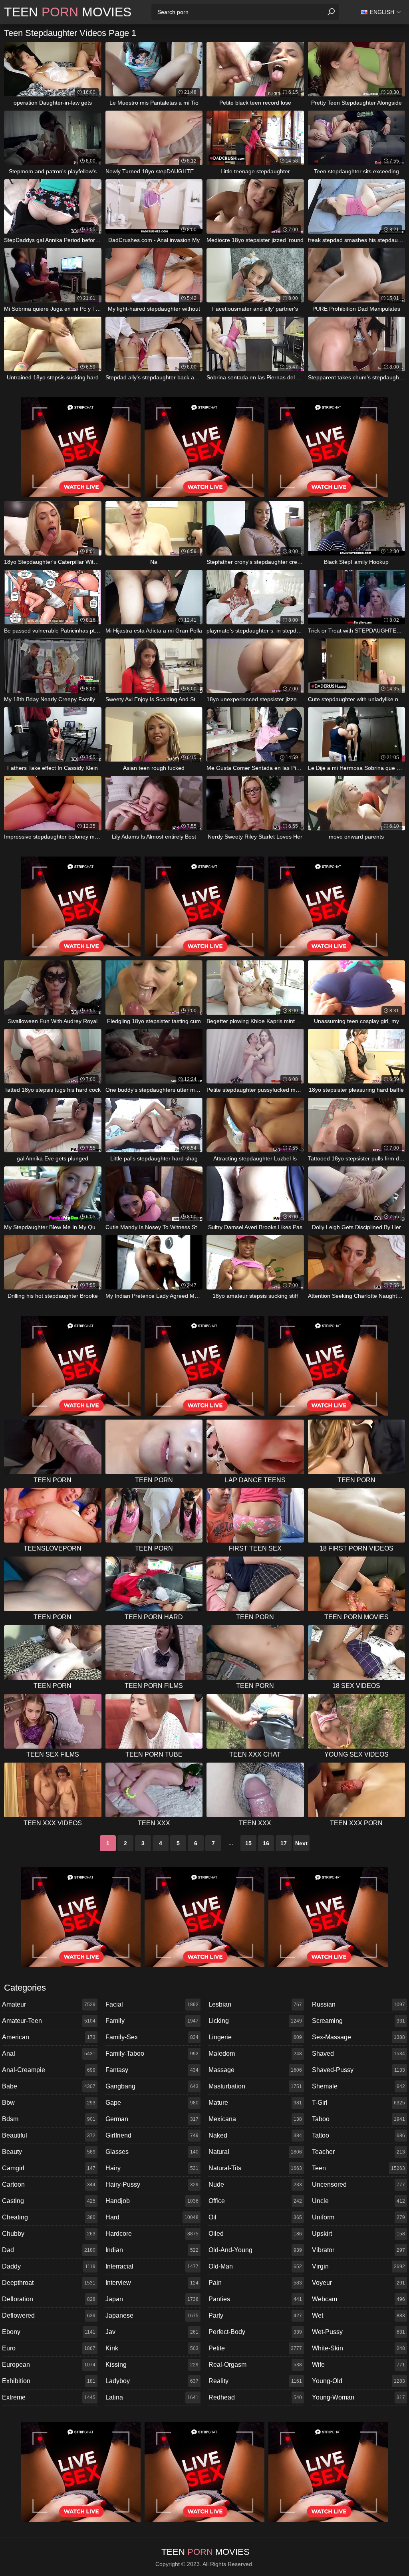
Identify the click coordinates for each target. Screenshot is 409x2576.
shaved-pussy (359, 2070)
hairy (152, 2168)
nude (255, 2184)
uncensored (359, 2184)
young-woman (359, 2397)
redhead (255, 2397)
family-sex (152, 2037)
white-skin (359, 2348)
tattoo (359, 2135)
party (255, 2315)
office (255, 2201)
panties (255, 2299)
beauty (49, 2152)
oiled (255, 2234)
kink (152, 2348)
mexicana (255, 2119)
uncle (359, 2201)
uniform (359, 2217)
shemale (359, 2086)
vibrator (359, 2250)
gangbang (152, 2086)
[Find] (331, 12)
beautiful (49, 2135)
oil (255, 2217)
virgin (359, 2266)
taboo (359, 2119)
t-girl (359, 2103)
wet (359, 2315)
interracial (152, 2266)
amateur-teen (49, 2021)
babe (49, 2086)
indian (152, 2250)
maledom (255, 2053)
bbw (49, 2103)
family (152, 2021)
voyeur (359, 2283)
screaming (359, 2021)
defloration (49, 2299)
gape (152, 2103)
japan (152, 2299)
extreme (49, 2397)
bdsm (49, 2119)
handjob (152, 2201)
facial (152, 2004)
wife (359, 2365)
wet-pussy (359, 2332)
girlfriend (152, 2135)
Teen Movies (68, 12)
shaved (359, 2053)
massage (255, 2070)
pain (255, 2283)
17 (284, 1843)
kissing (152, 2365)
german (152, 2119)
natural (255, 2152)
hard (152, 2217)
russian (359, 2004)
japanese (152, 2315)
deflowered (49, 2315)
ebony (49, 2332)
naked (255, 2135)
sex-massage (359, 2037)
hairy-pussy (152, 2184)
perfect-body (255, 2332)
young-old (359, 2381)
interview (152, 2283)
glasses (152, 2152)
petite (255, 2348)
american (49, 2037)
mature (255, 2103)
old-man (255, 2266)
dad (49, 2250)
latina (152, 2397)
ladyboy (152, 2381)
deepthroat (49, 2283)
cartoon (49, 2184)
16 (266, 1843)
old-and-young (255, 2250)
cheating (49, 2217)
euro (49, 2348)
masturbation (255, 2086)
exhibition (49, 2381)
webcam (359, 2299)
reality (255, 2381)
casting (49, 2201)
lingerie (255, 2037)
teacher (359, 2152)
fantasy (152, 2070)
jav (152, 2332)
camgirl (49, 2168)
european (49, 2365)
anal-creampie (49, 2070)
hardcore (152, 2234)
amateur (49, 2004)
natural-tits (255, 2168)
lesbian (255, 2004)
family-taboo (152, 2053)
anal (49, 2053)
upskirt (359, 2234)
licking (255, 2021)
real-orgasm (255, 2365)
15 (248, 1843)
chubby (49, 2234)
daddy (49, 2266)
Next (301, 1843)
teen (359, 2168)
